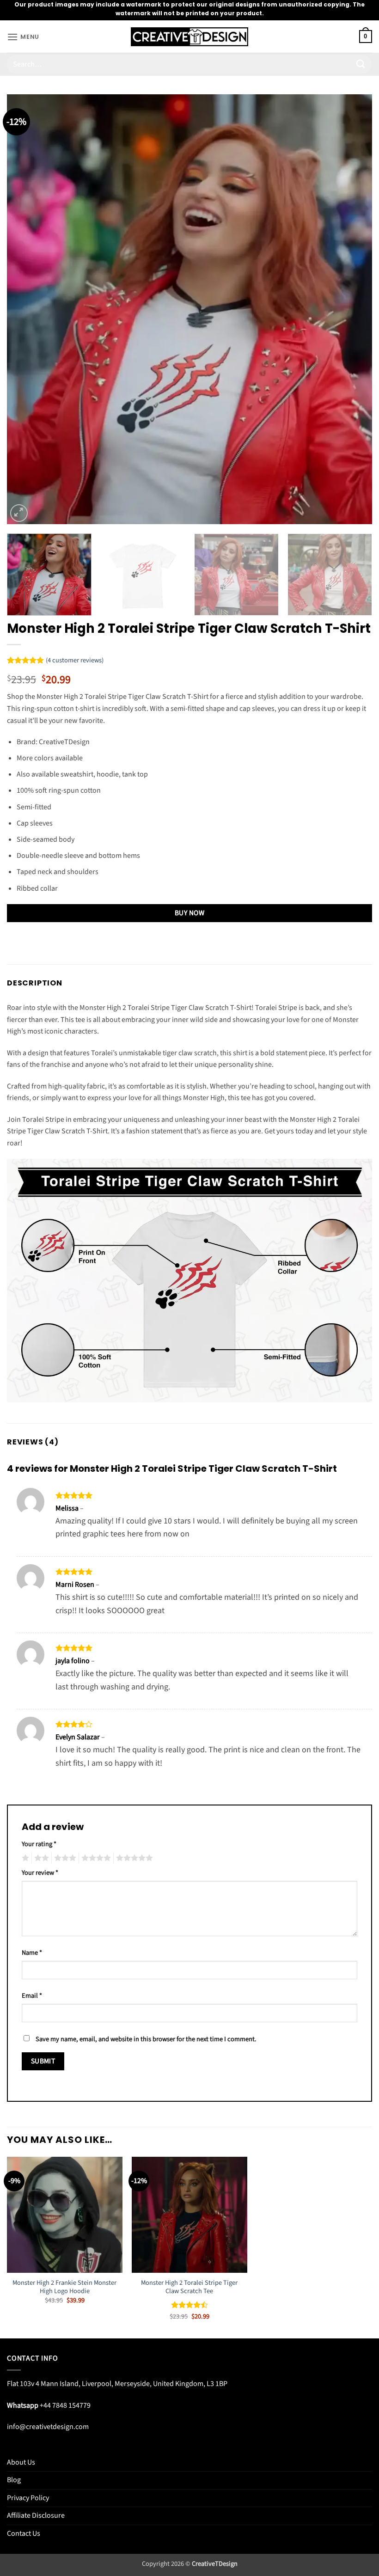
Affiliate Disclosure (36, 2515)
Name (32, 1953)
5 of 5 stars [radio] (133, 1858)
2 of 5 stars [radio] (40, 1858)
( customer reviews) (75, 661)
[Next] (353, 309)
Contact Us (24, 2533)
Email (32, 1996)
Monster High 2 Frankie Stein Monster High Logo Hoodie (64, 2287)
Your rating (39, 1844)
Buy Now (189, 913)
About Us (21, 2462)
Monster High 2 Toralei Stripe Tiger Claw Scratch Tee (189, 2287)
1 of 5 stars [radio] (24, 1858)
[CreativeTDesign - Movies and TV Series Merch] (190, 37)
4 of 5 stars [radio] (95, 1858)
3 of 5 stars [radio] (64, 1858)
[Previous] (26, 309)
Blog (14, 2480)
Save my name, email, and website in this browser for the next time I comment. (146, 2039)
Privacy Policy (28, 2498)
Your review (40, 1873)
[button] (23, 37)
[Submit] (361, 64)
